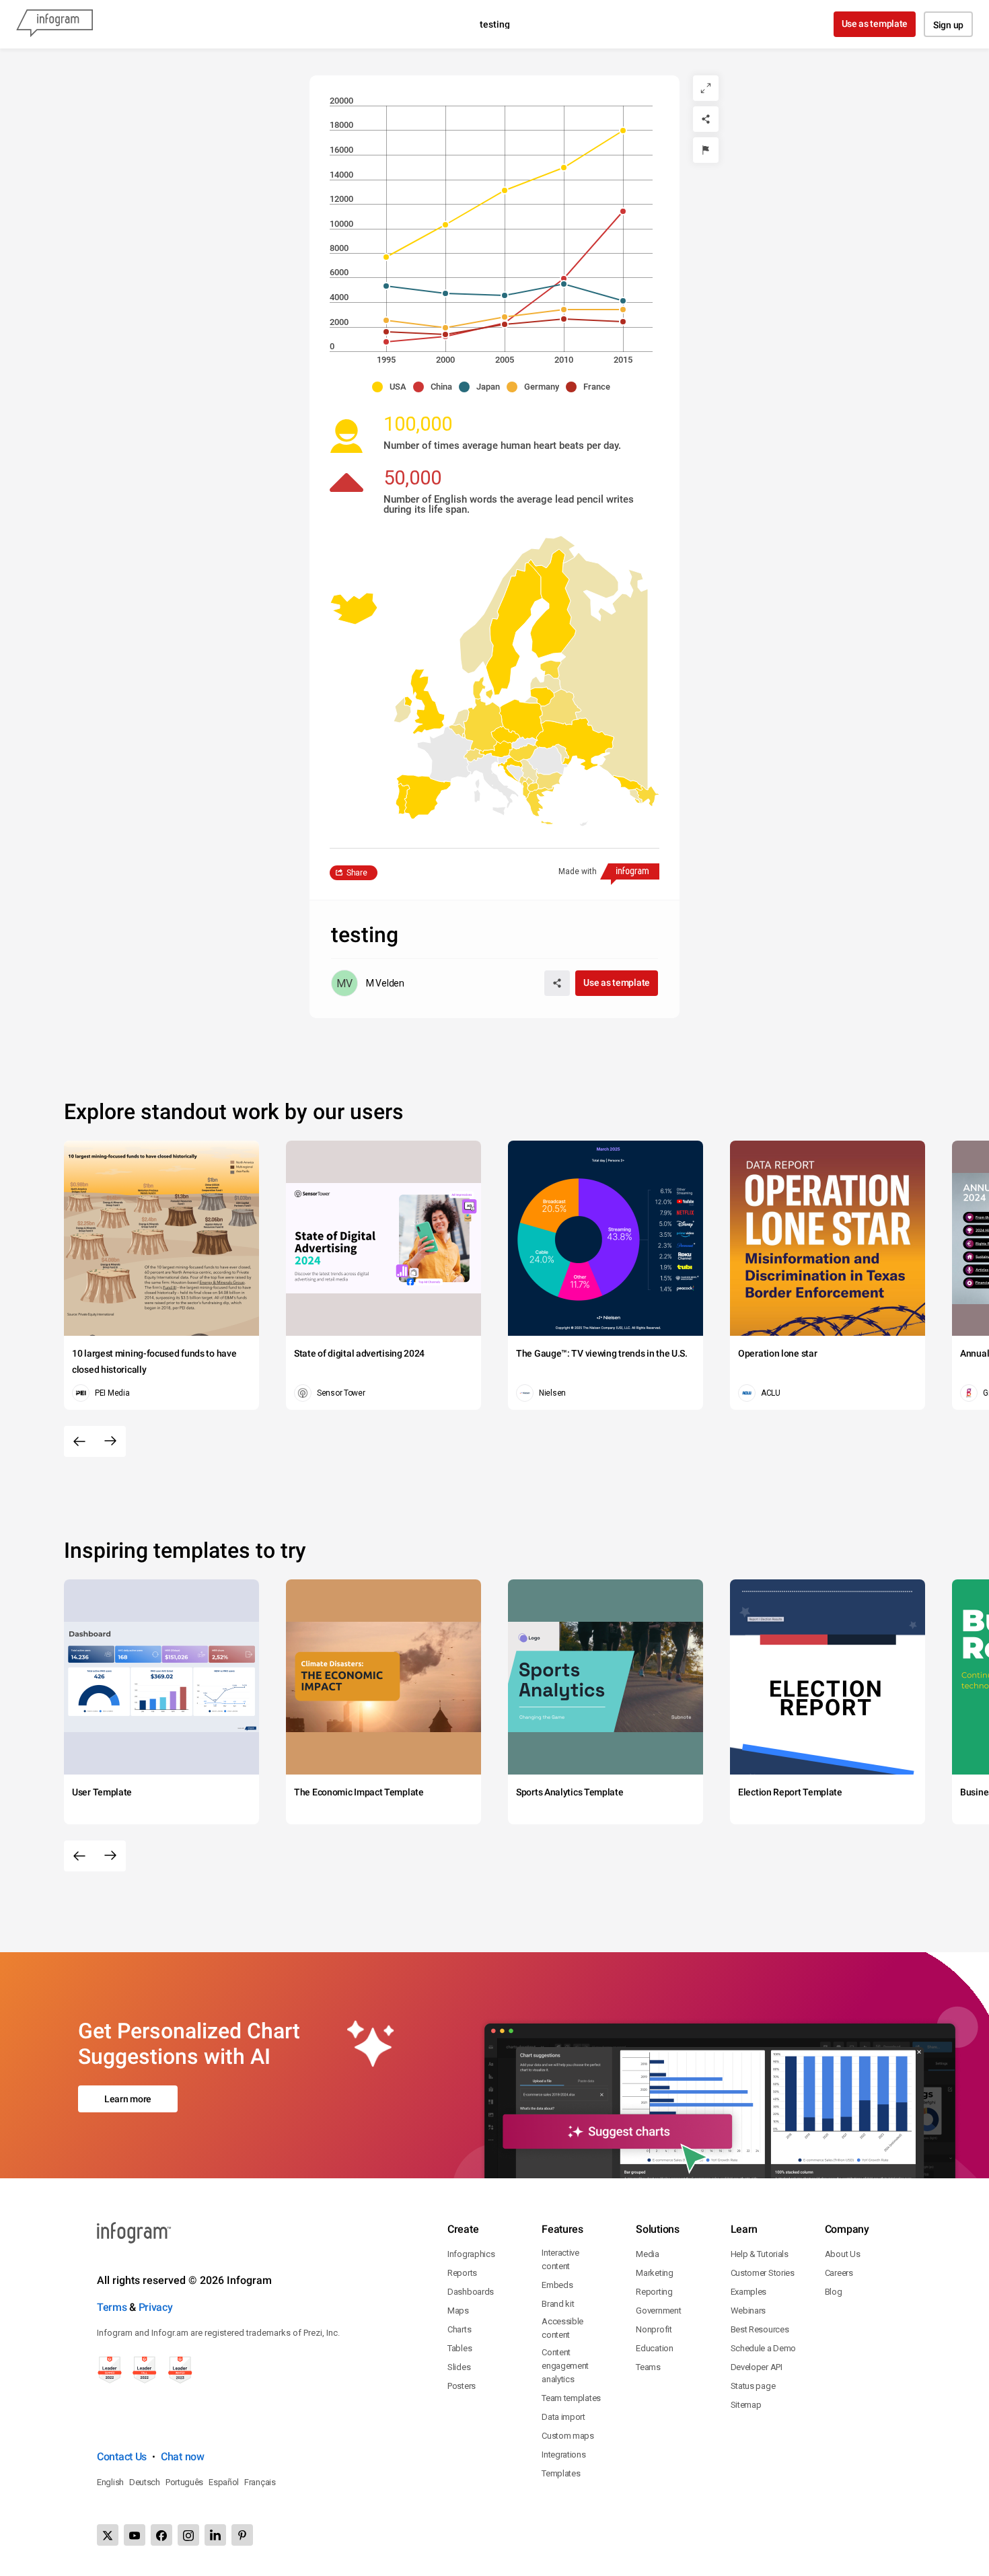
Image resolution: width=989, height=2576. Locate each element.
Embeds (557, 2285)
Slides (459, 2367)
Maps (458, 2311)
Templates (561, 2473)
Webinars (748, 2311)
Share (357, 873)
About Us (843, 2254)
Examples (749, 2292)
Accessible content (562, 2328)
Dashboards (471, 2292)
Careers (839, 2273)
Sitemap (746, 2405)
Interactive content (560, 2259)
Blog (834, 2292)
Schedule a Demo (764, 2348)
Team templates (571, 2398)
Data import (563, 2417)
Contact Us (122, 2457)
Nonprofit (654, 2329)
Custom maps (568, 2436)
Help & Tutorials (760, 2254)
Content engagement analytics (565, 2366)
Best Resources (760, 2329)
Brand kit (558, 2304)
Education (654, 2348)
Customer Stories (763, 2273)
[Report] (706, 150)
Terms (112, 2307)
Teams (648, 2367)
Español (224, 2482)
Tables (460, 2348)
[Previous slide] (79, 1441)
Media (648, 2254)
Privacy (156, 2307)
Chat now (183, 2457)
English (110, 2482)
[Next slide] (110, 1441)
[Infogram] (54, 24)
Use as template (875, 24)
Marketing (654, 2273)
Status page (753, 2386)
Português (184, 2482)
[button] (393, 387)
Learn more (128, 2099)
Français (260, 2482)
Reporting (654, 2292)
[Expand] (706, 88)
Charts (459, 2329)
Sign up (948, 25)
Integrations (563, 2455)
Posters (462, 2386)
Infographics (471, 2254)
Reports (462, 2273)
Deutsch (145, 2482)
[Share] (706, 119)
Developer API (757, 2367)
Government (658, 2311)
